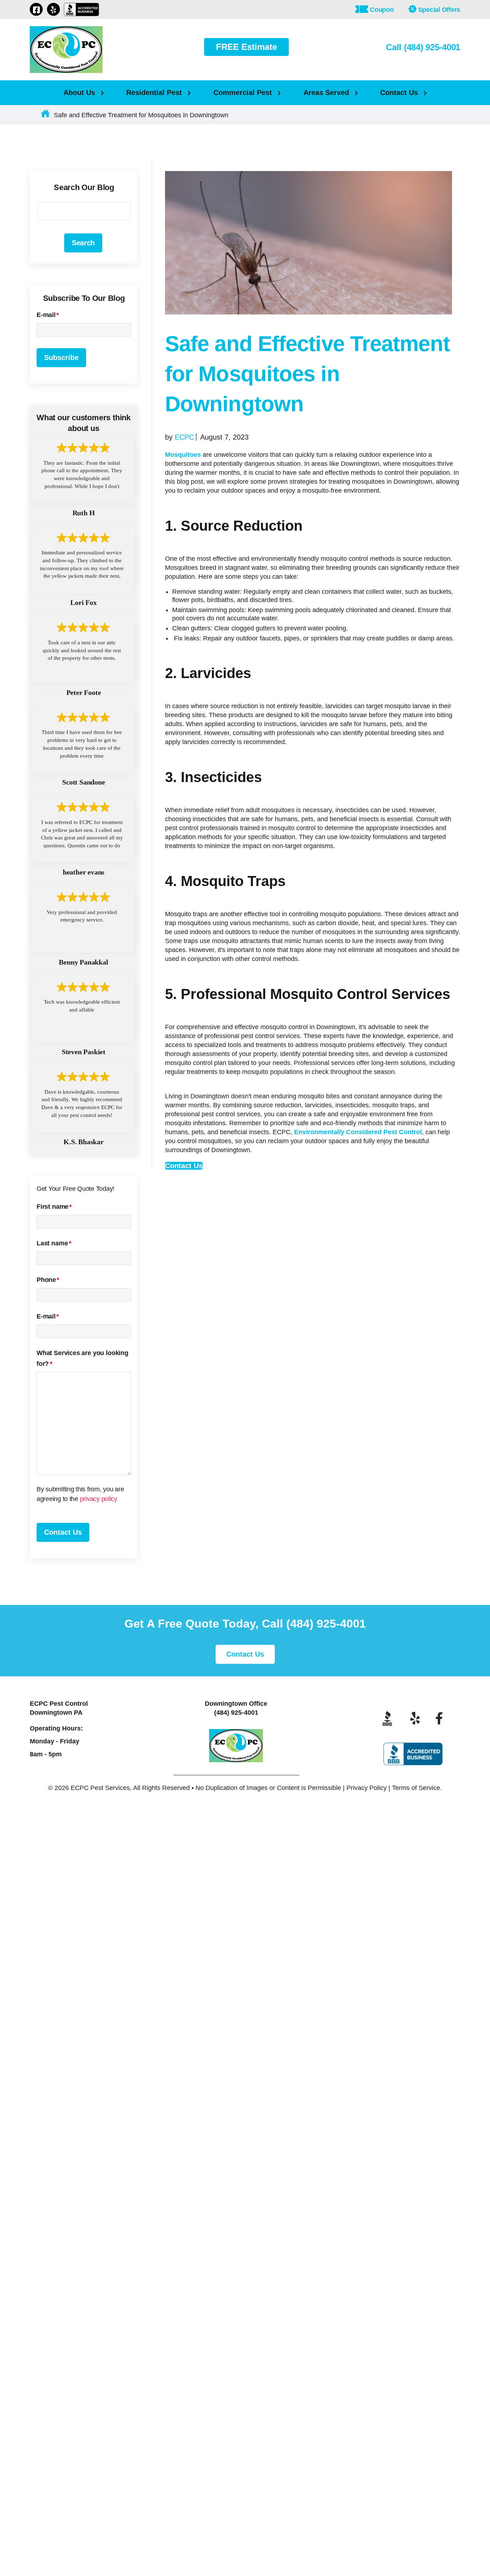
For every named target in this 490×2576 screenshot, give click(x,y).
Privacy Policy (367, 1390)
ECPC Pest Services (100, 1390)
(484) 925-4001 (326, 1225)
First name (54, 578)
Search (83, 243)
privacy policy (99, 870)
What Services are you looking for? (83, 729)
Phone (48, 651)
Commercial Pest (243, 93)
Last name (54, 614)
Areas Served (326, 93)
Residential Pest (154, 93)
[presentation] (91, 896)
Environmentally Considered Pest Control (358, 1132)
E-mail (48, 315)
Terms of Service (416, 1390)
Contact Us (399, 93)
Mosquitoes (183, 455)
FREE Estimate (246, 47)
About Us (79, 93)
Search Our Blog (84, 187)
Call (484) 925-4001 (423, 47)
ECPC (184, 437)
